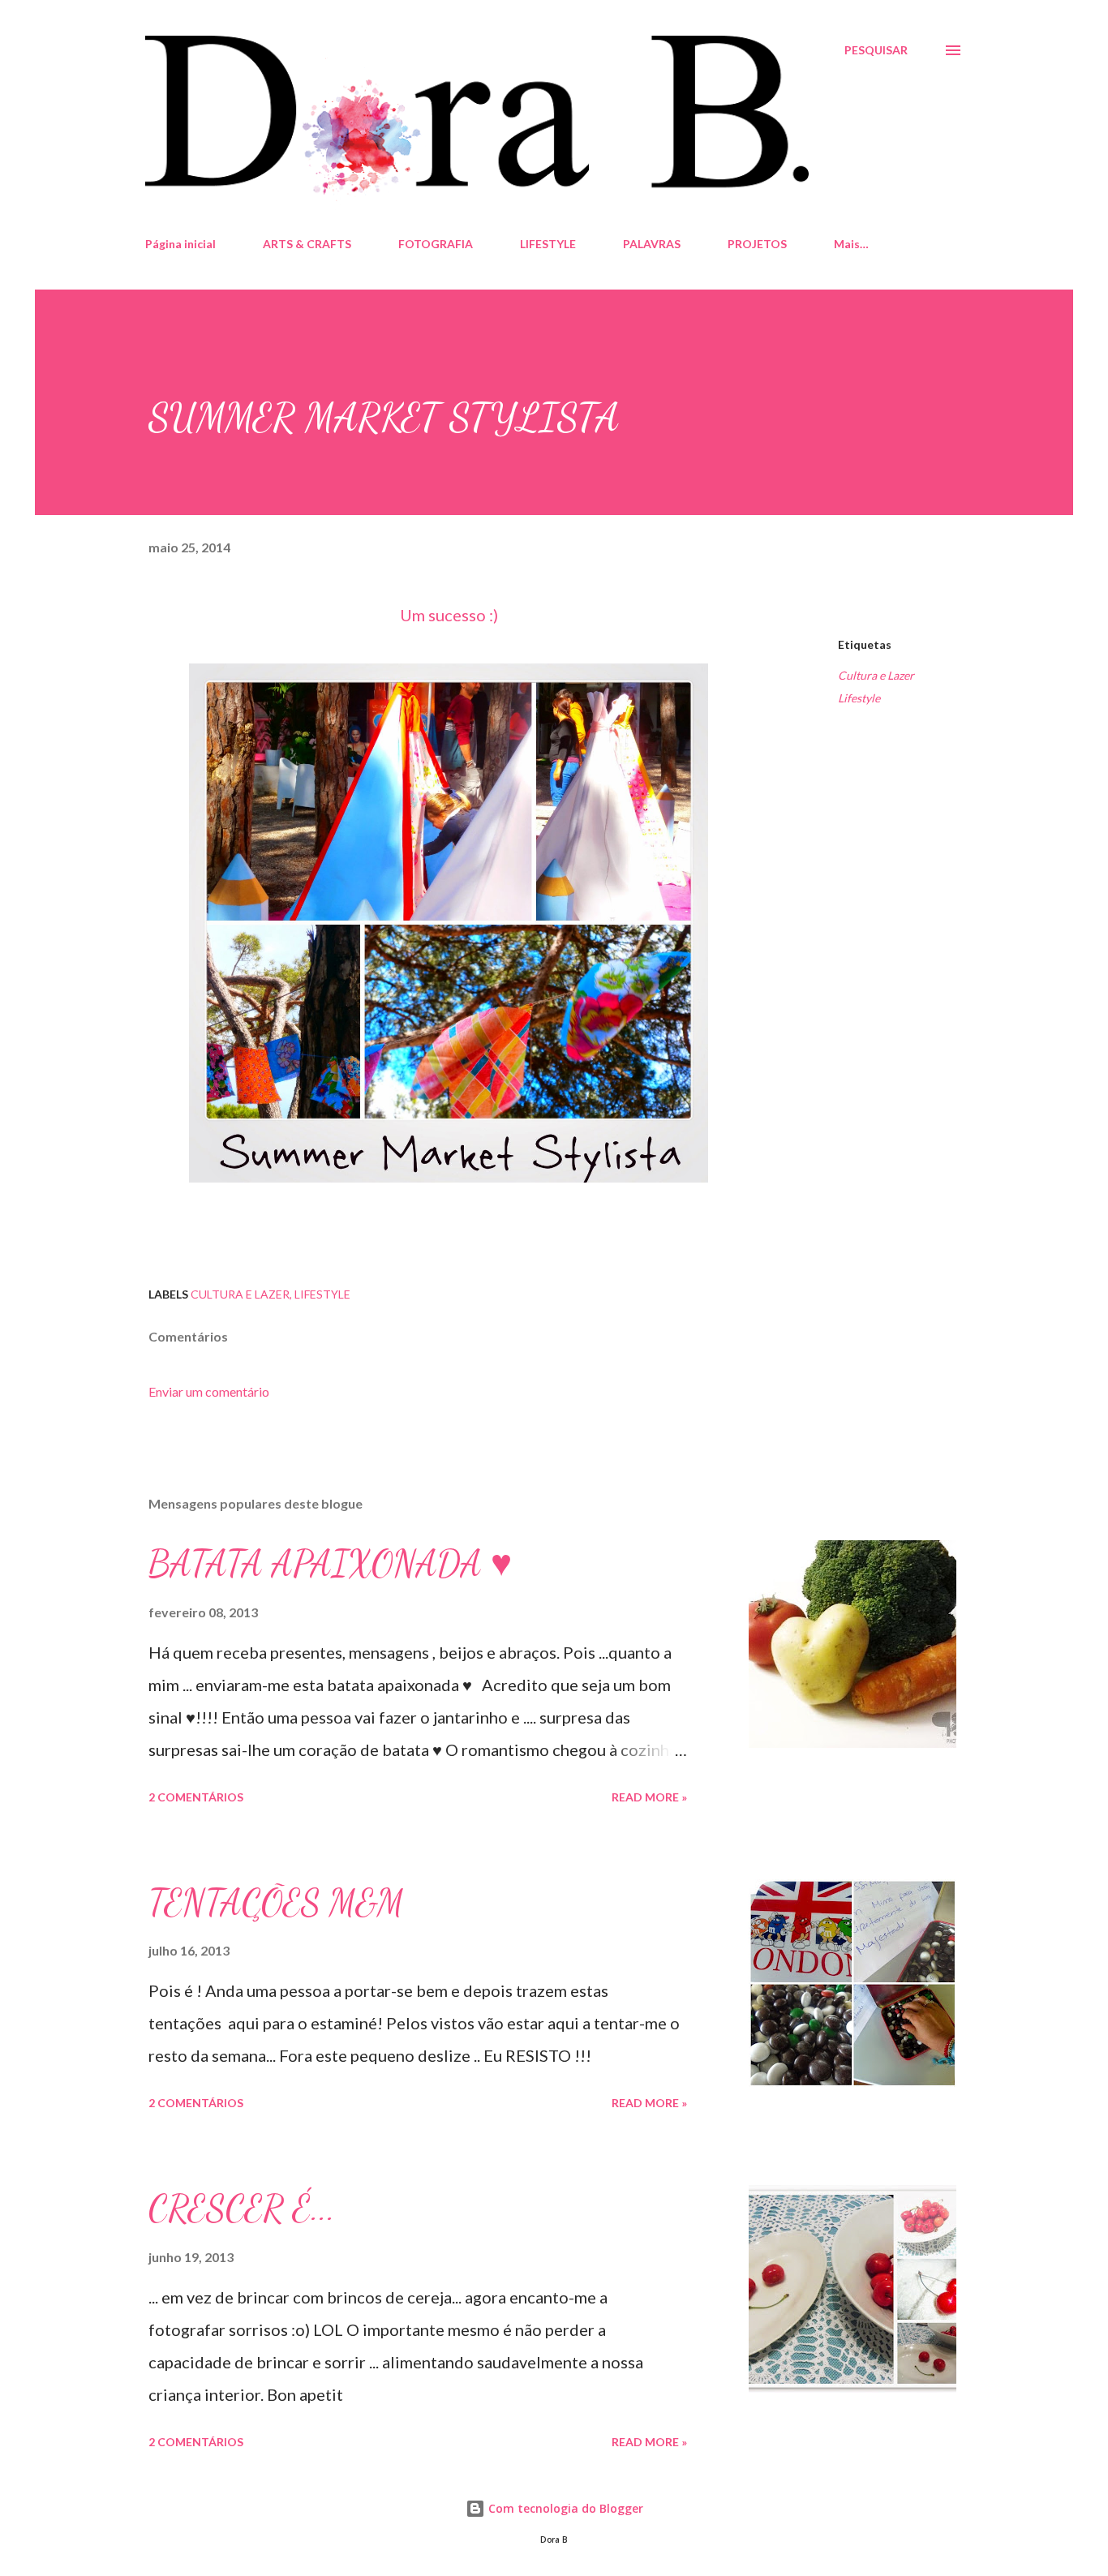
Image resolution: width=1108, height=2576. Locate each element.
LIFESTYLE (548, 244)
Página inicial (180, 244)
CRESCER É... (242, 2209)
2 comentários (196, 1797)
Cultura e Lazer (876, 675)
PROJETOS (757, 244)
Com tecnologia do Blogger (564, 2508)
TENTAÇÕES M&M (276, 1903)
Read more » (649, 1797)
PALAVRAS (652, 244)
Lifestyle (859, 698)
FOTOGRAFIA (436, 244)
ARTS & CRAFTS (307, 244)
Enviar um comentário (209, 1391)
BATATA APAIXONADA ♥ (330, 1564)
